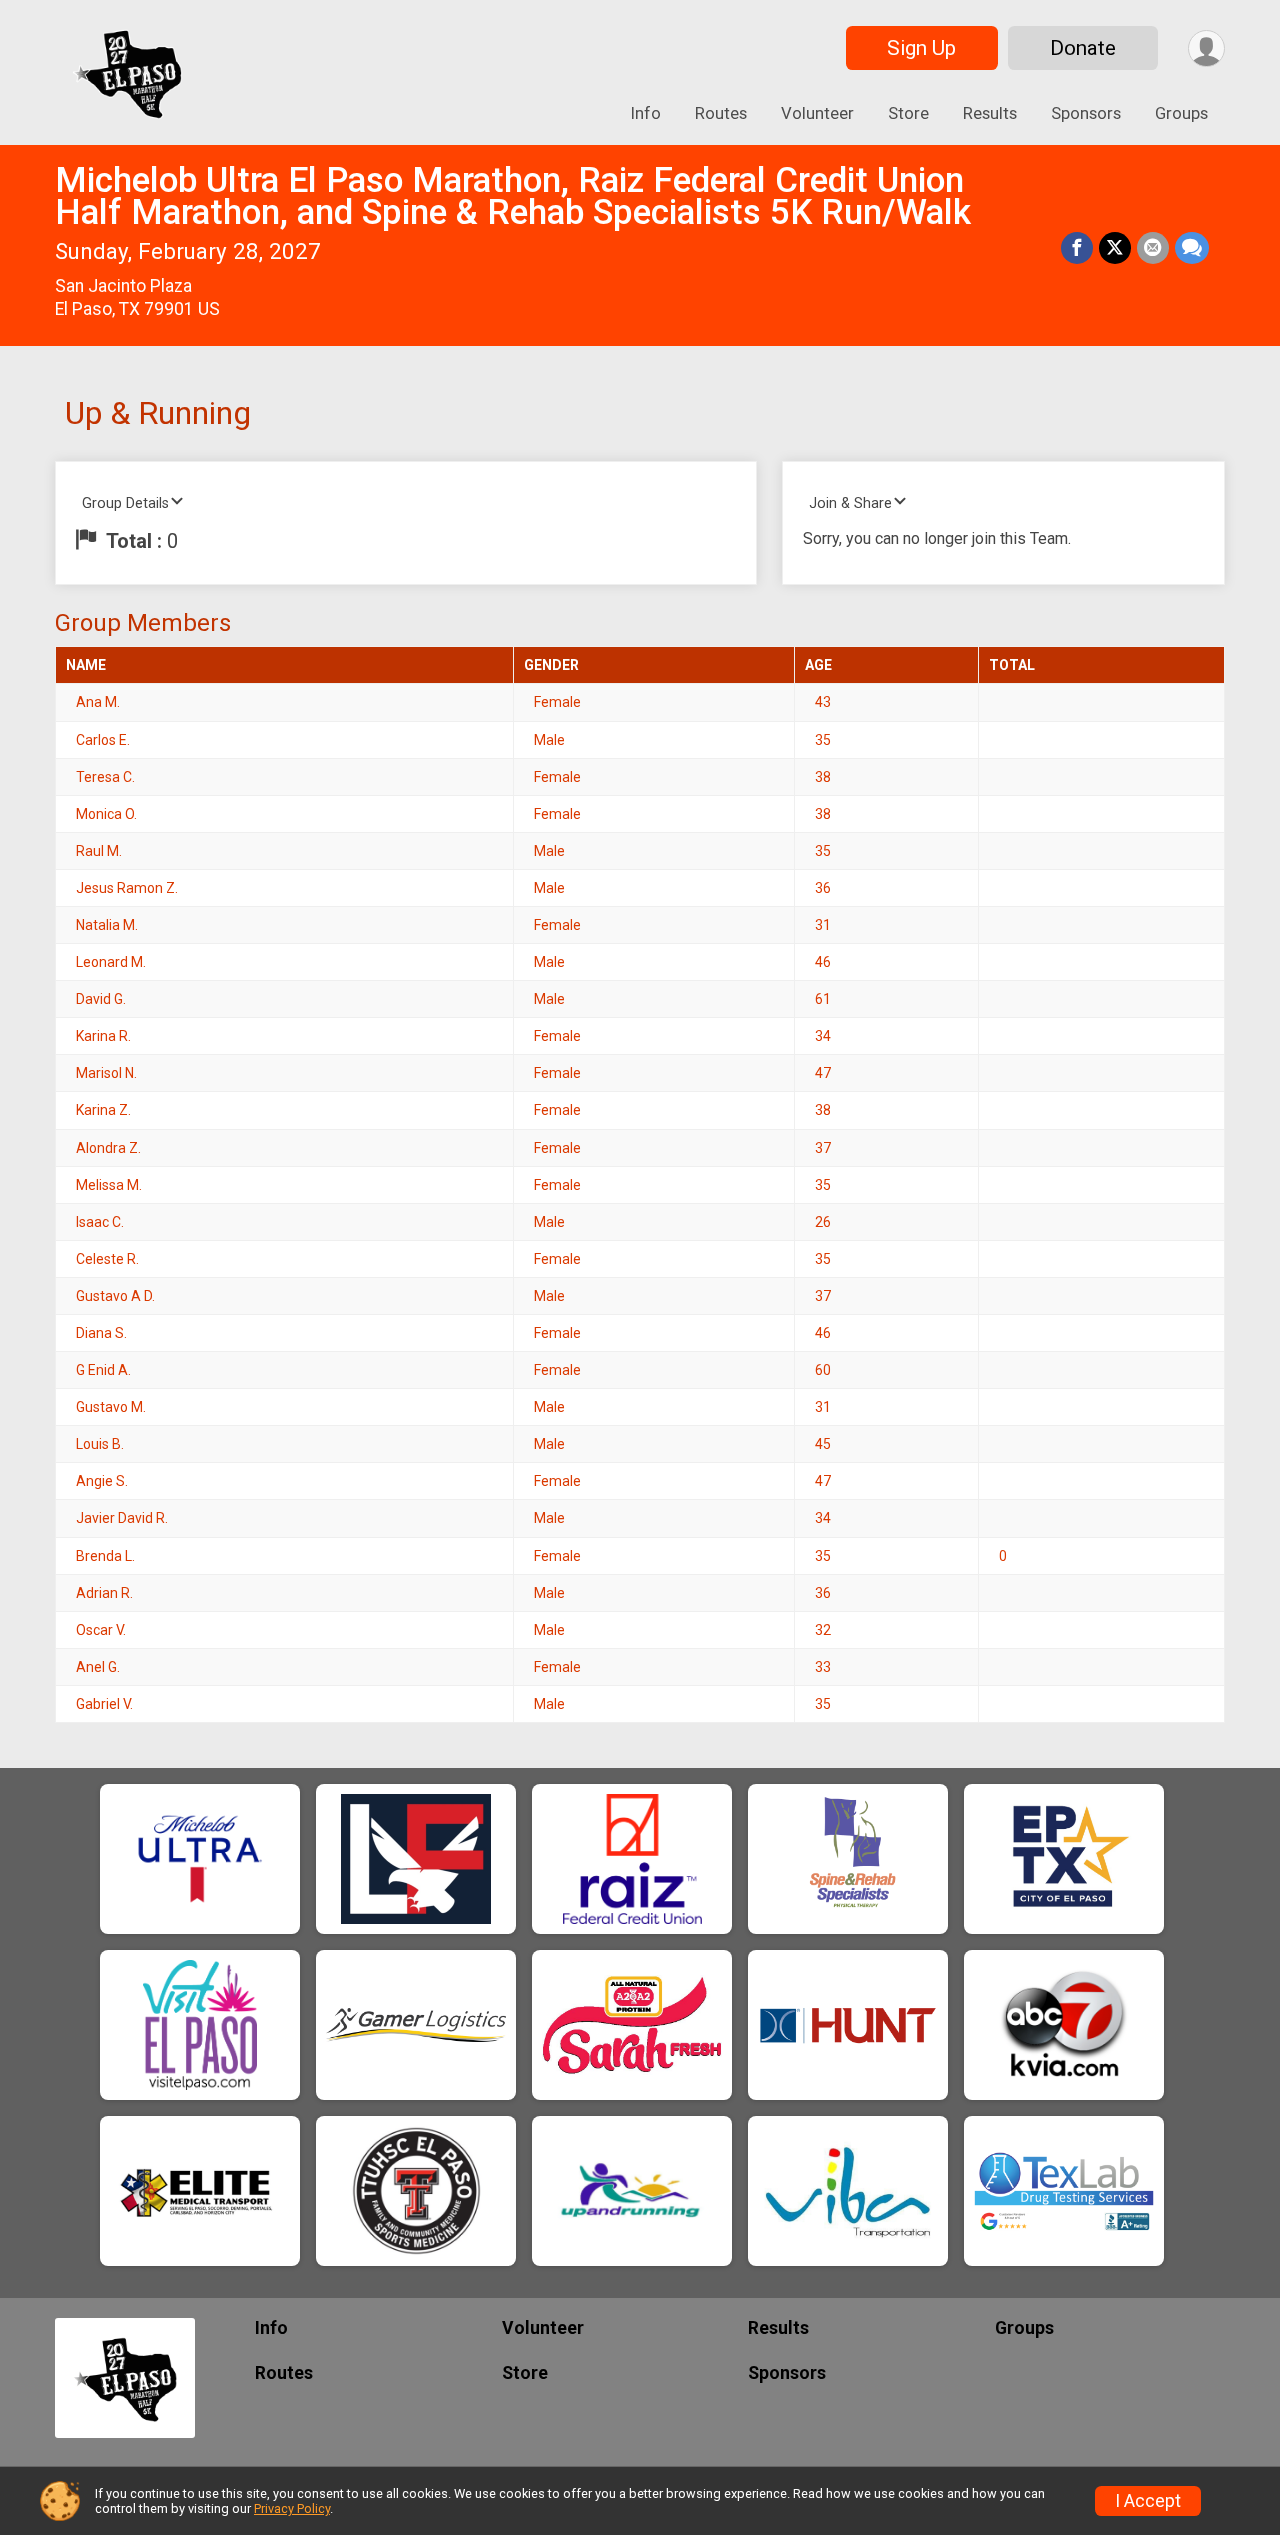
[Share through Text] (1192, 248)
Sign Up (921, 48)
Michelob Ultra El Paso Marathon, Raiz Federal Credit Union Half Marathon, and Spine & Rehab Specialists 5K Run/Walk (513, 196)
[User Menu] (1206, 48)
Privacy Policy (292, 2508)
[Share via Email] (1153, 248)
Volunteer (817, 113)
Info (646, 113)
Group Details (125, 503)
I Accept (1148, 2501)
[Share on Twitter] (1115, 248)
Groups (1181, 113)
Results (990, 113)
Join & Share (850, 503)
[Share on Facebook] (1077, 248)
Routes (721, 113)
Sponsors (1086, 113)
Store (908, 113)
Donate (1083, 48)
